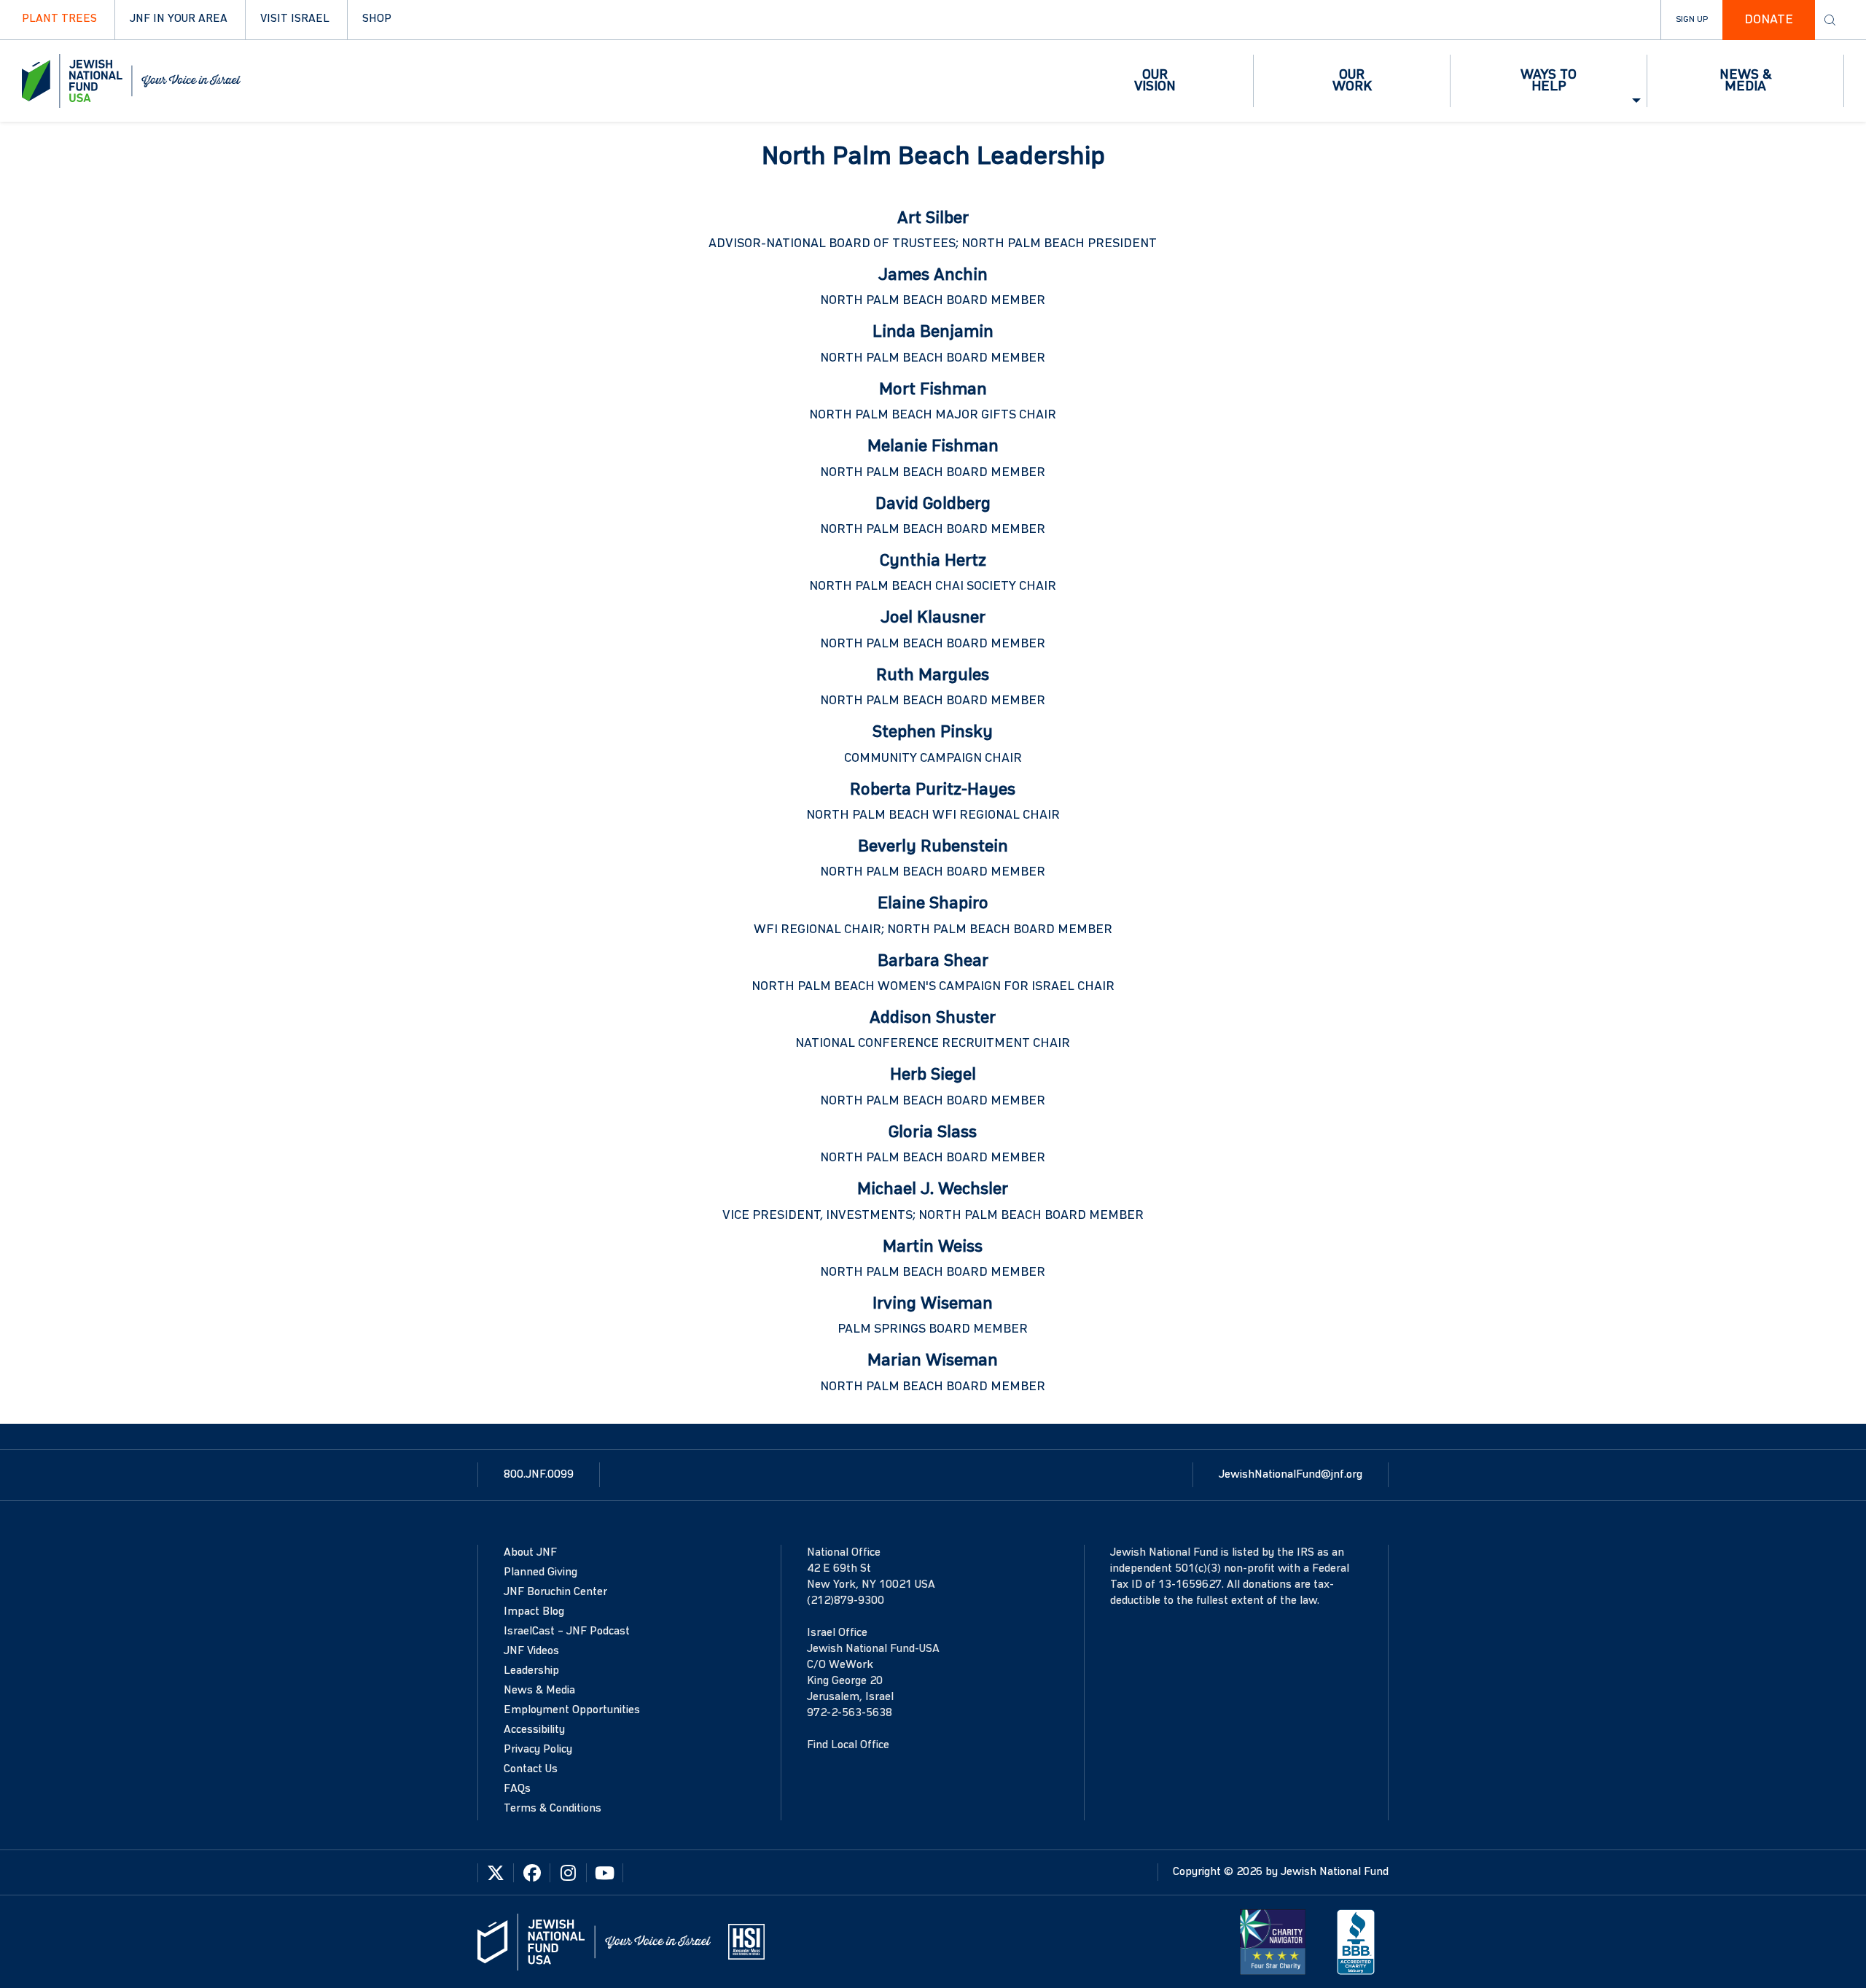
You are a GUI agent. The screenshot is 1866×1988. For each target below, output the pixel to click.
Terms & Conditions (553, 1809)
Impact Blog (534, 1612)
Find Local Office (848, 1745)
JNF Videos (531, 1651)
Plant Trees (59, 19)
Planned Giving (540, 1572)
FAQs (517, 1789)
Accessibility (534, 1730)
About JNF (530, 1553)
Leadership (531, 1671)
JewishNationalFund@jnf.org (1291, 1475)
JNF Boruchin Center (555, 1592)
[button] (1155, 81)
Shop (377, 19)
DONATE (1769, 20)
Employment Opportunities (572, 1710)
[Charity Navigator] (1273, 1941)
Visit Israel (295, 19)
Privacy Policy (538, 1750)
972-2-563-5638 (850, 1713)
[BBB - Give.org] (1356, 1941)
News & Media (539, 1691)
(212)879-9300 (846, 1601)
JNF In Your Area (179, 19)
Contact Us (531, 1769)
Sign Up (1692, 20)
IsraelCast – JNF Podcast (567, 1632)
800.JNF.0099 (539, 1475)
